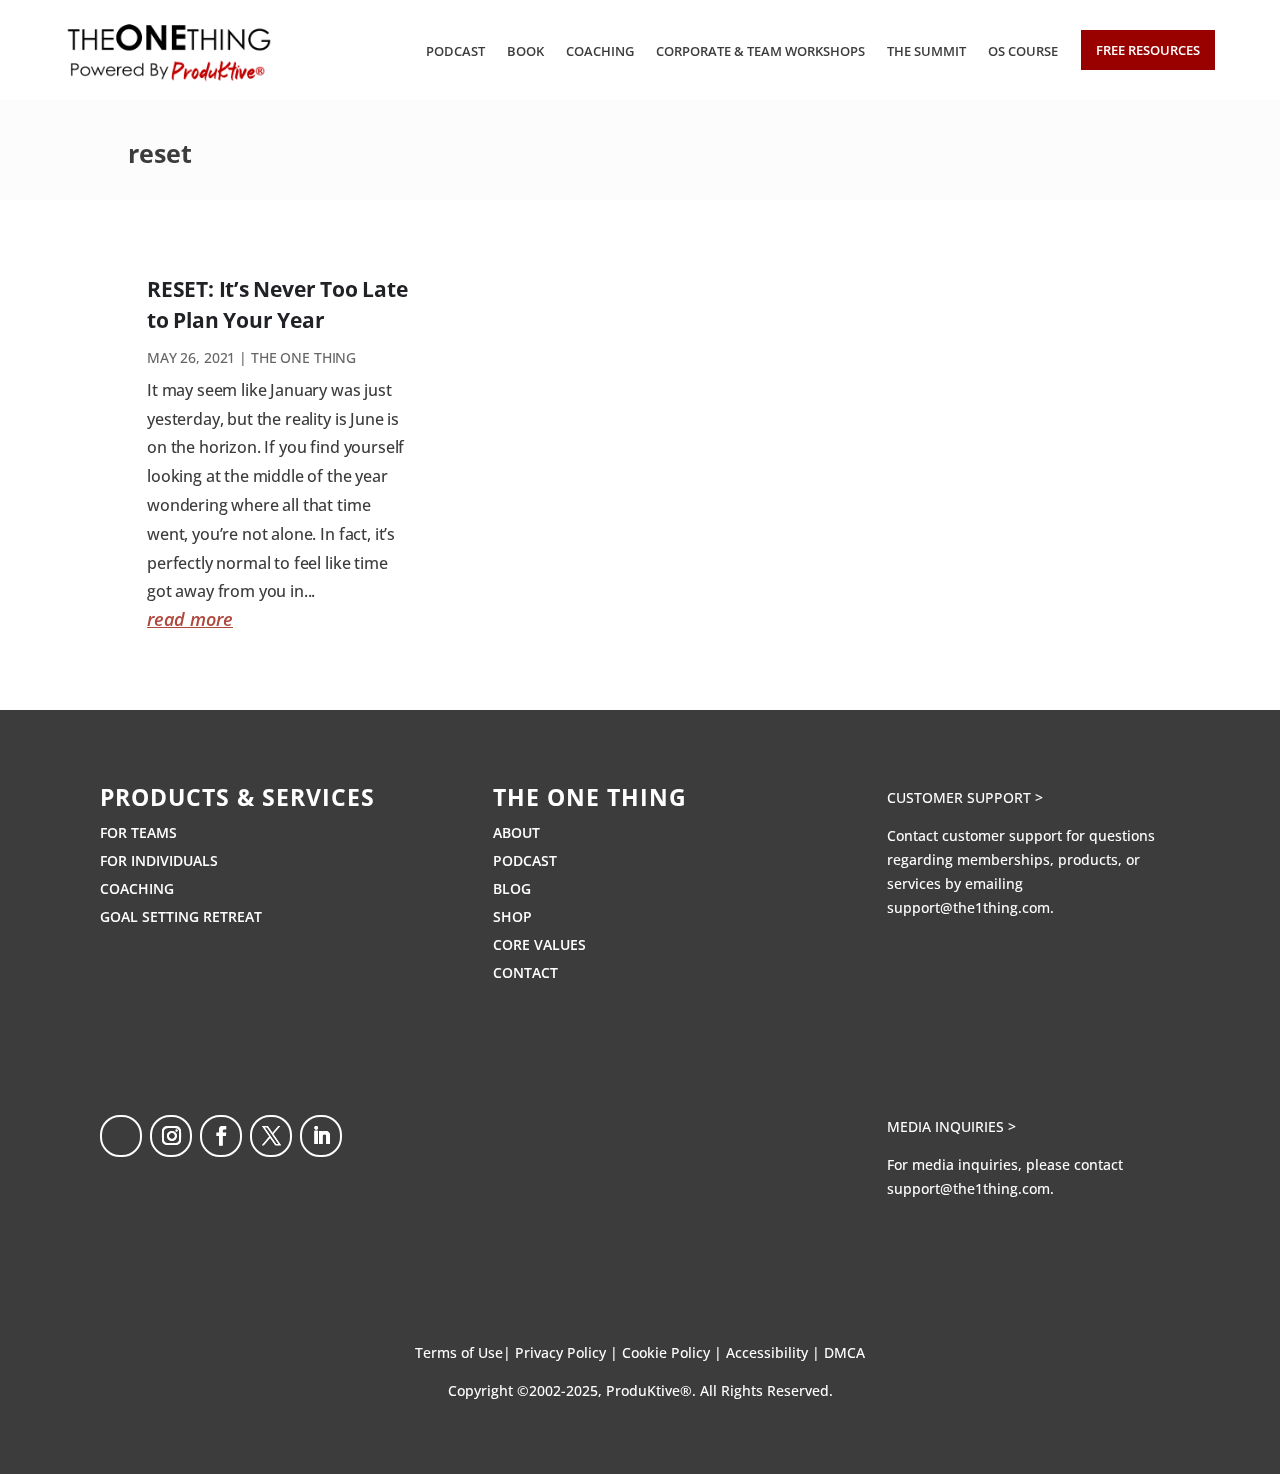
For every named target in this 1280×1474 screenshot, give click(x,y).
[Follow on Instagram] (171, 1136)
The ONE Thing (303, 357)
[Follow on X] (271, 1136)
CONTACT (525, 972)
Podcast (455, 51)
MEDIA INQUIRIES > (951, 1126)
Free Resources (1148, 50)
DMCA (844, 1352)
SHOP (512, 916)
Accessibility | (775, 1352)
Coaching (600, 51)
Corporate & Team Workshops (760, 51)
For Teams (138, 832)
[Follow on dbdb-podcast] (121, 1136)
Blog (512, 888)
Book (525, 51)
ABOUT (516, 832)
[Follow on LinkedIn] (321, 1136)
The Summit (926, 51)
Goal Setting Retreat (181, 916)
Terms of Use (459, 1352)
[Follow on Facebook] (221, 1136)
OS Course (1023, 51)
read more (190, 619)
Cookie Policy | (674, 1352)
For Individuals (159, 860)
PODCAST (525, 860)
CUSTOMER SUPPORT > (965, 797)
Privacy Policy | (568, 1352)
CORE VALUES (539, 944)
